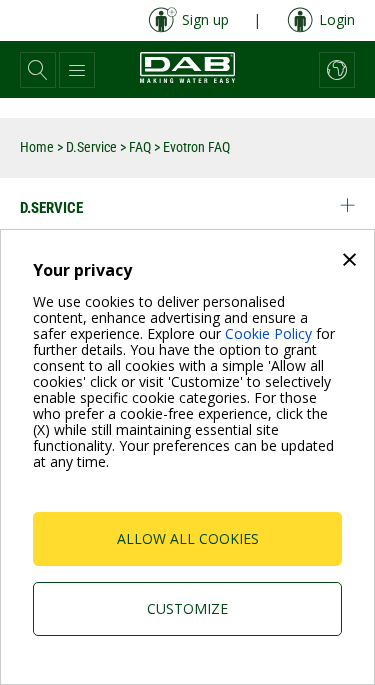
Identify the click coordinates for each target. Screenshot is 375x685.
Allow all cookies (188, 538)
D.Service (91, 147)
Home (37, 147)
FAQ (140, 147)
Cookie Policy (268, 333)
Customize (187, 608)
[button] (38, 70)
